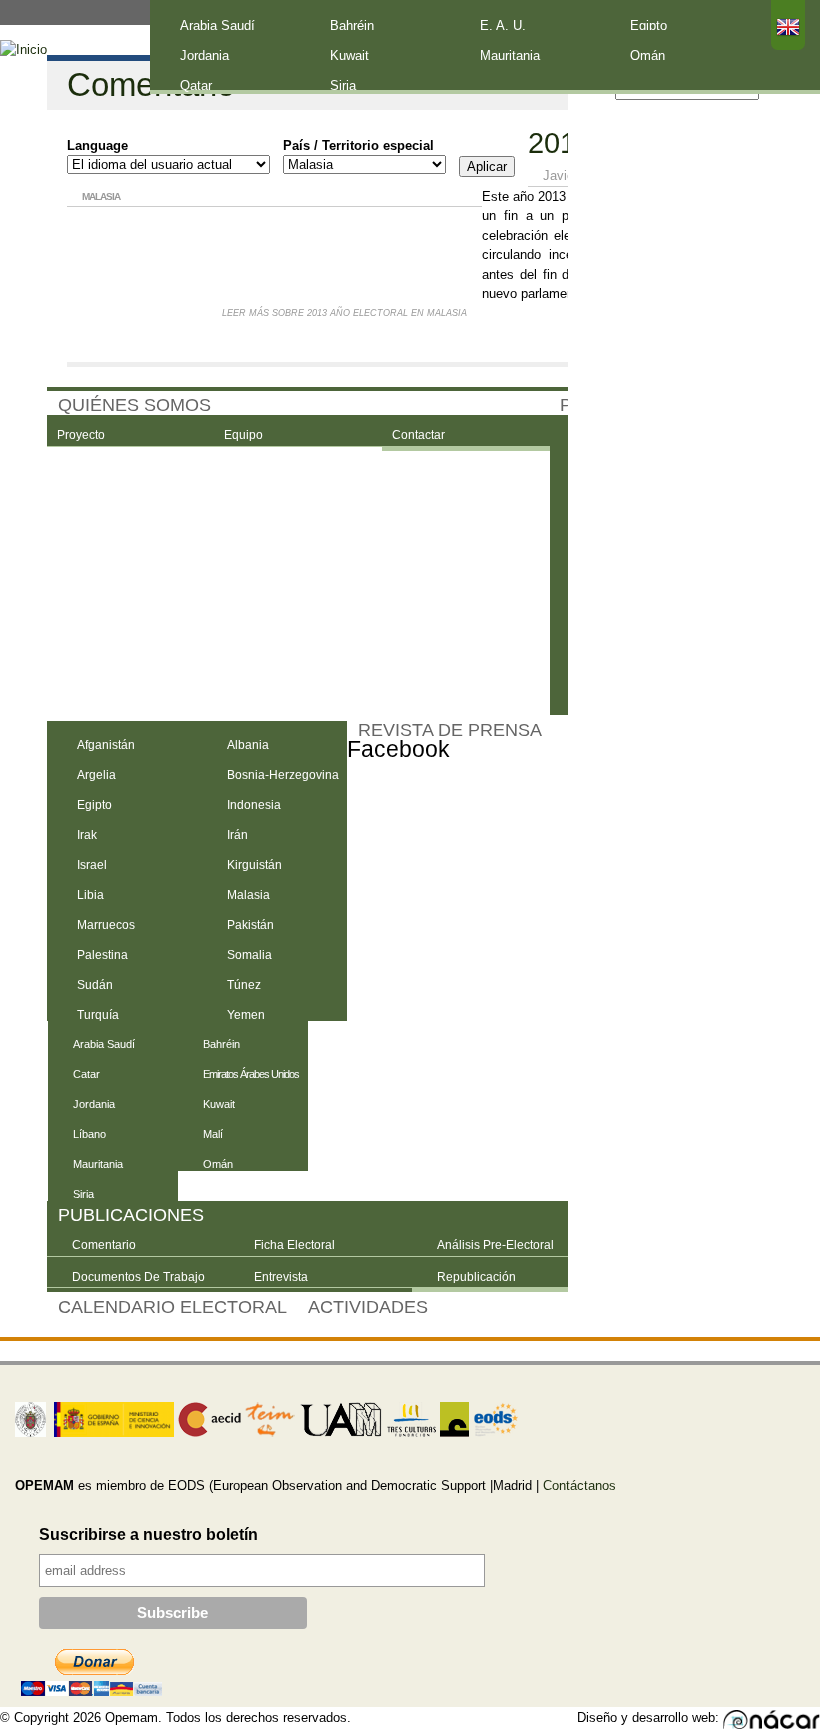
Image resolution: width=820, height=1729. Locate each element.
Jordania (204, 55)
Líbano (89, 1134)
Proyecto (81, 435)
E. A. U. (503, 25)
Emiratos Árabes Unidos (251, 1074)
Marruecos (106, 925)
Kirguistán (254, 865)
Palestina (102, 955)
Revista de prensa (450, 730)
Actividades (368, 1307)
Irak (87, 835)
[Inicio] (23, 50)
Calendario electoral (172, 1307)
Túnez (244, 985)
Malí (213, 1134)
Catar (86, 1074)
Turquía (98, 1015)
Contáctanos (579, 1485)
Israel (92, 865)
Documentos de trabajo (138, 1277)
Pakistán (250, 925)
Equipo (243, 435)
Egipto (648, 25)
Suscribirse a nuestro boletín (148, 1534)
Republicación (476, 1277)
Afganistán (106, 745)
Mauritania (510, 55)
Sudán (95, 985)
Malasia (248, 895)
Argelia (96, 775)
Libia (90, 895)
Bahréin (352, 25)
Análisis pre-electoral (495, 1245)
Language (97, 145)
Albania (248, 745)
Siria (343, 85)
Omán (647, 55)
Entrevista (281, 1277)
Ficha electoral (294, 1245)
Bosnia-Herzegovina (283, 775)
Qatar (196, 85)
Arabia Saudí (217, 25)
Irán (237, 835)
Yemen (246, 1015)
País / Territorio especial (358, 145)
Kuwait (349, 55)
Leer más (344, 313)
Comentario (104, 1245)
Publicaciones (131, 1215)
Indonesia (254, 805)
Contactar (418, 435)
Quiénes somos (134, 405)
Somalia (249, 955)
